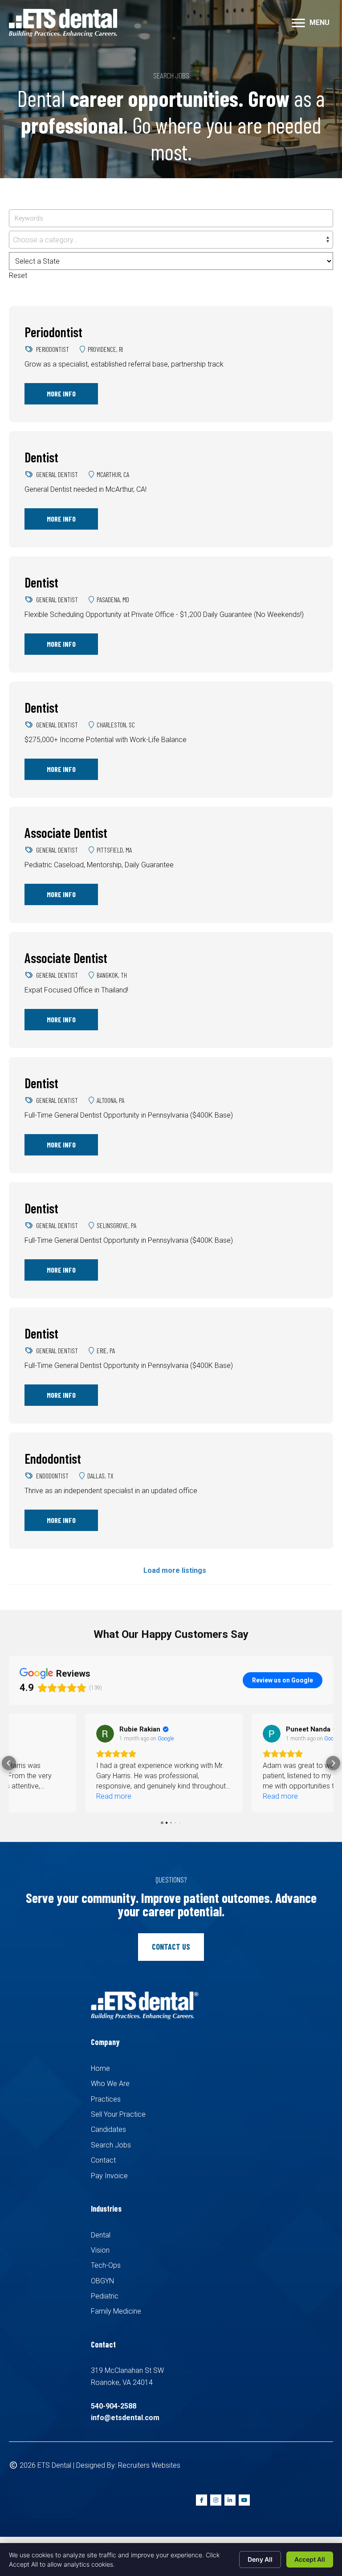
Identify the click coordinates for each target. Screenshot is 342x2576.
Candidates (108, 2129)
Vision (100, 2250)
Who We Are (110, 2084)
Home (100, 2068)
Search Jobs (111, 2145)
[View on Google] (29, 1734)
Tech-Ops (106, 2265)
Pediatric (105, 2296)
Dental (101, 2235)
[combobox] (171, 240)
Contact (103, 2160)
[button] (9, 1763)
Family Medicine (116, 2311)
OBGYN (102, 2281)
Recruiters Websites (149, 2465)
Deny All (260, 2559)
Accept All (310, 2559)
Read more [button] (38, 1796)
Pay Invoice (109, 2176)
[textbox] (171, 240)
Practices (106, 2099)
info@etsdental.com (125, 2418)
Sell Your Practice (118, 2114)
